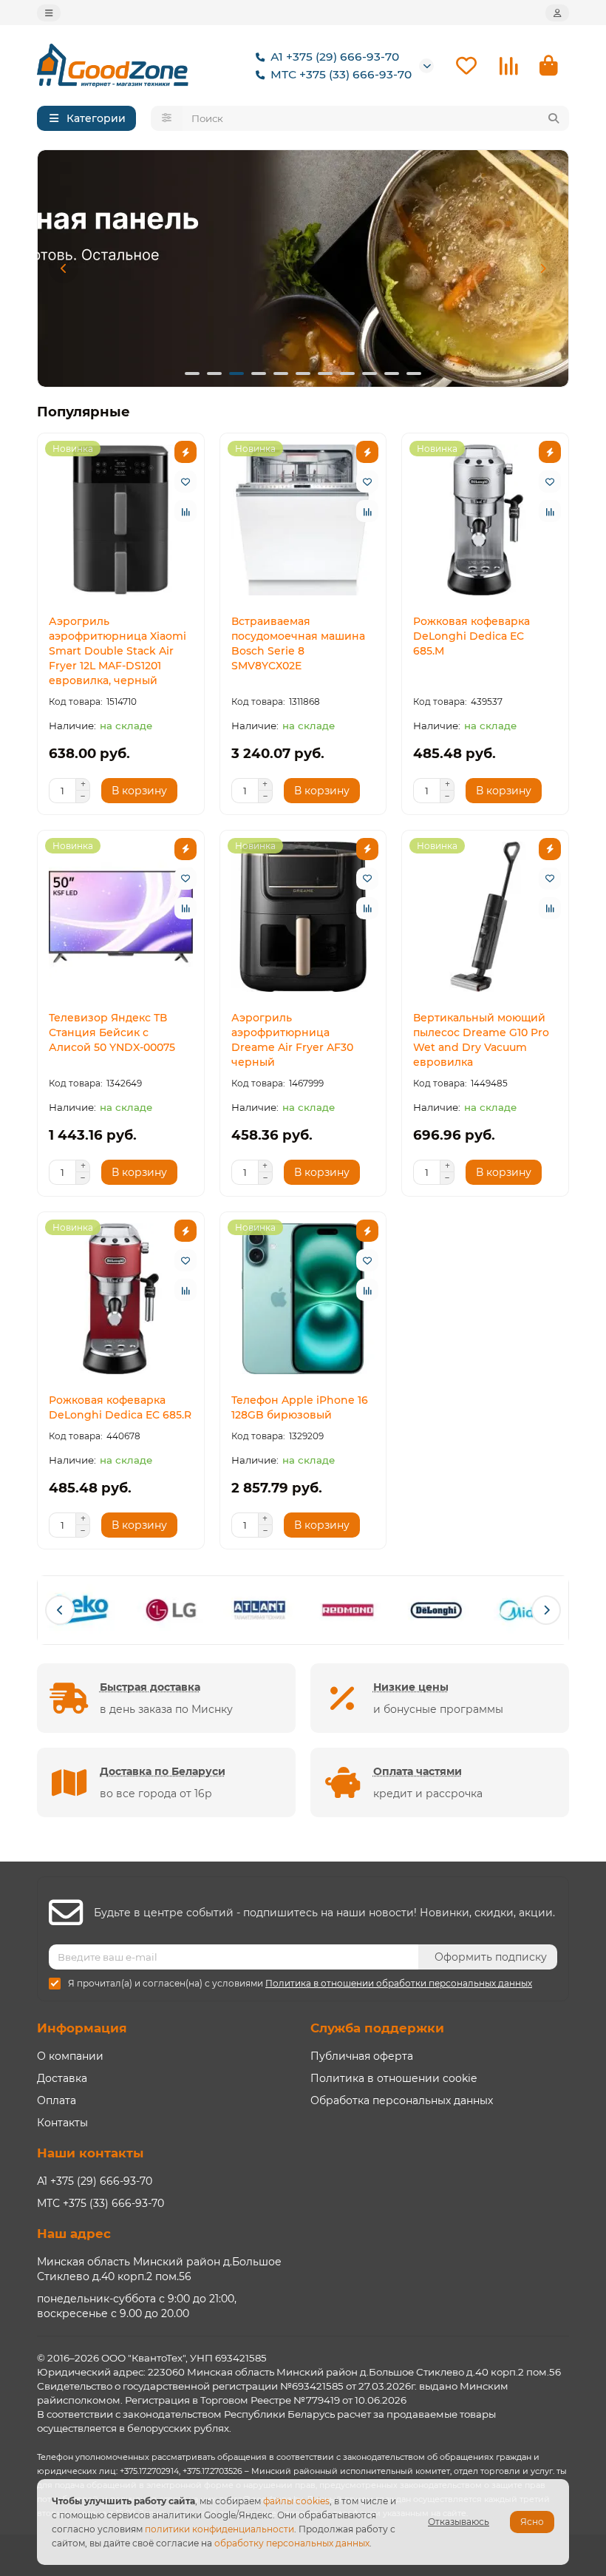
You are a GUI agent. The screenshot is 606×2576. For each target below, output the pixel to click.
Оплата (57, 2100)
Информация (82, 2028)
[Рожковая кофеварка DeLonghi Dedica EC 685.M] (485, 520)
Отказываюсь (459, 2522)
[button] (64, 268)
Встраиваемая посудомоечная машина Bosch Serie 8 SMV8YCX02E (298, 643)
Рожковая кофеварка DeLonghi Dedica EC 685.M (471, 636)
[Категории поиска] (167, 118)
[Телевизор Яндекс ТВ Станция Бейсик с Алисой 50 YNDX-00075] (121, 917)
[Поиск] (554, 118)
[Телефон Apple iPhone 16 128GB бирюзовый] (303, 1299)
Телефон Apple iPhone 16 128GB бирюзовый (300, 1407)
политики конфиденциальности (219, 2529)
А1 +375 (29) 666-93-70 (335, 57)
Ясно (532, 2522)
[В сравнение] (185, 511)
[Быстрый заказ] (185, 452)
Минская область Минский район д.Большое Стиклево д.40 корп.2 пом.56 (159, 2269)
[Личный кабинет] (557, 13)
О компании (70, 2056)
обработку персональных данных (292, 2543)
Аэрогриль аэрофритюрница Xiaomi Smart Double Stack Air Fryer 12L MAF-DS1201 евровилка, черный (118, 651)
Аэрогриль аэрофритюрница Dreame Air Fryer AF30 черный (292, 1040)
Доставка (62, 2078)
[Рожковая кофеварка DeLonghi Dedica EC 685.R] (121, 1299)
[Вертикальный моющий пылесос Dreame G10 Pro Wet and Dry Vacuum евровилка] (485, 917)
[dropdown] (49, 13)
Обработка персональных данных (402, 2100)
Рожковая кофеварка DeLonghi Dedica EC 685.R (120, 1407)
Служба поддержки (377, 2028)
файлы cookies (296, 2501)
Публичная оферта (362, 2056)
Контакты (62, 2123)
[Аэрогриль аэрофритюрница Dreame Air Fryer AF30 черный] (303, 917)
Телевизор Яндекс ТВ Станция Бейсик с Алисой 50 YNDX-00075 (112, 1032)
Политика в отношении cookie (394, 2078)
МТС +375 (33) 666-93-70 (341, 74)
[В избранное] (185, 481)
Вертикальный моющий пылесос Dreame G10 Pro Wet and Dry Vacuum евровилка (481, 1040)
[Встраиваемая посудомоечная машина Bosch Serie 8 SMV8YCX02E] (303, 520)
